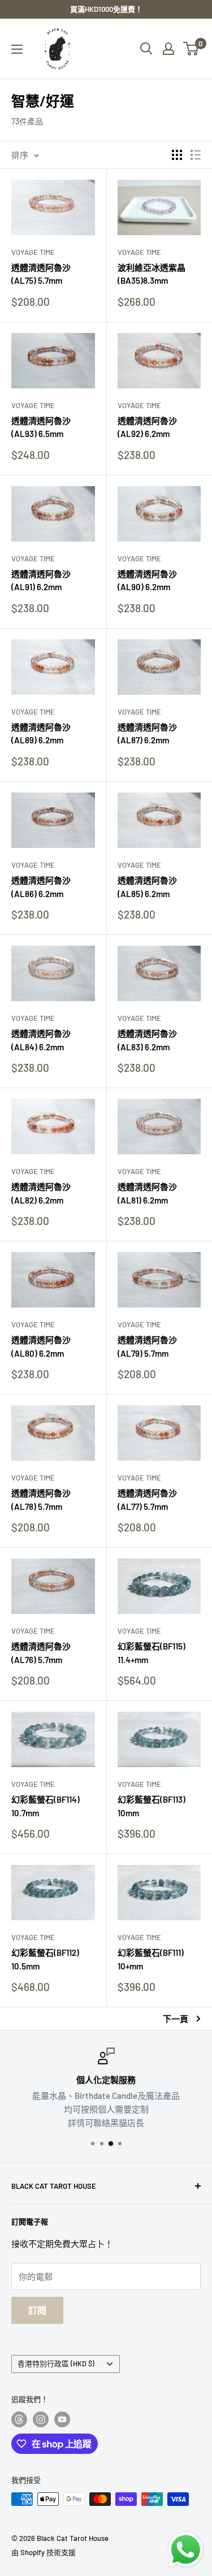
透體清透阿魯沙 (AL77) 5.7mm (147, 1499)
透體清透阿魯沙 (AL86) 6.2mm (41, 887)
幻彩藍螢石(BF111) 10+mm (151, 1959)
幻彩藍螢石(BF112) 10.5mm (45, 1959)
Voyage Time (33, 252)
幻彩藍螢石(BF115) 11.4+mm (152, 1653)
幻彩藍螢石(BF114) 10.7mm (46, 1806)
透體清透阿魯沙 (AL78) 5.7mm (41, 1499)
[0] (191, 49)
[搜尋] (146, 49)
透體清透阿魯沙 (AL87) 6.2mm (147, 733)
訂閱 (37, 2310)
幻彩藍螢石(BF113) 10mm (152, 1806)
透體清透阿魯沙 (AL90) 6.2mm (147, 580)
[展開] (17, 49)
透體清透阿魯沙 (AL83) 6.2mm (147, 1040)
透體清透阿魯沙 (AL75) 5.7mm (41, 274)
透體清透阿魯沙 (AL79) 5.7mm (147, 1346)
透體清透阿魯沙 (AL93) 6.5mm (41, 427)
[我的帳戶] (168, 49)
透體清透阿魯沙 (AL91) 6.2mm (41, 580)
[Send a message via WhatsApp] (186, 2550)
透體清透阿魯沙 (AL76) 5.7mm (41, 1653)
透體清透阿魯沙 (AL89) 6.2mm (41, 733)
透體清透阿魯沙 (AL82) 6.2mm (41, 1193)
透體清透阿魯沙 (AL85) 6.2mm (147, 887)
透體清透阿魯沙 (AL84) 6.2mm (41, 1040)
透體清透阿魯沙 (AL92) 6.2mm (147, 427)
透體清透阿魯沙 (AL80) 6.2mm (41, 1346)
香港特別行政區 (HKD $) (56, 2363)
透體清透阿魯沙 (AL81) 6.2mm (147, 1193)
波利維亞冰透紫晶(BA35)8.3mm (152, 274)
